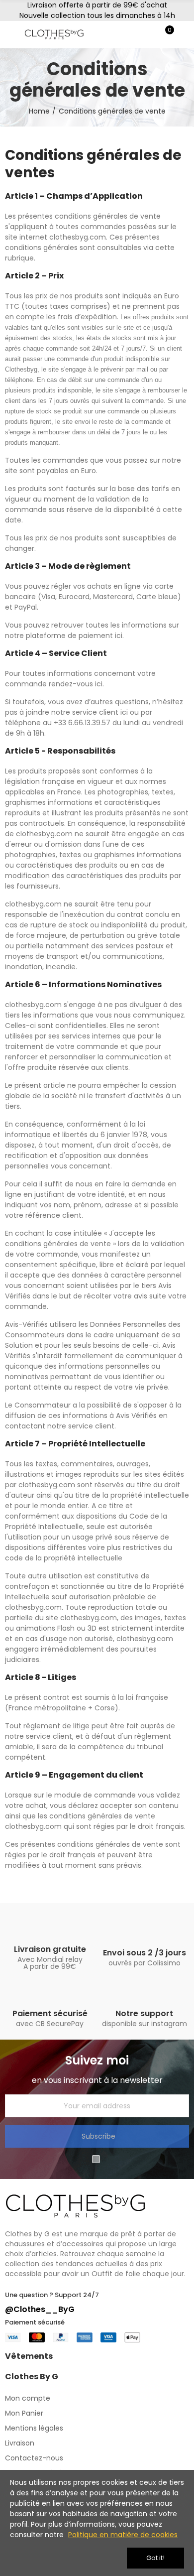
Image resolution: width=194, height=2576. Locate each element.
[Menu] (10, 34)
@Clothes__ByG (40, 2309)
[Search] (148, 34)
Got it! (155, 2558)
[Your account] (184, 34)
